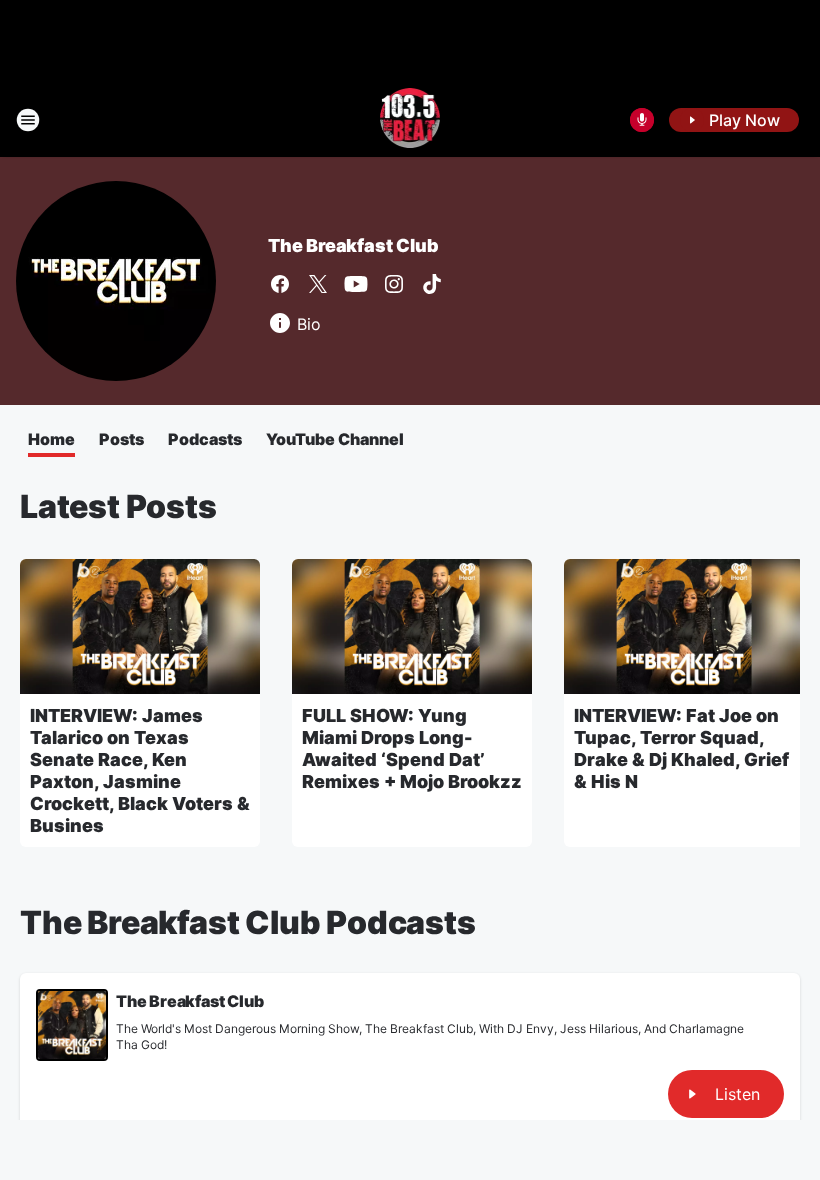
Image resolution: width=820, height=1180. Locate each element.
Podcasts (205, 439)
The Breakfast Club (353, 245)
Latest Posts (118, 506)
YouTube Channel (335, 439)
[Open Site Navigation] (28, 120)
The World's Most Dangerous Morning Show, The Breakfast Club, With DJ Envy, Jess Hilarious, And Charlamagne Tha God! (430, 1037)
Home (51, 439)
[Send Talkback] (642, 120)
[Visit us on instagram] (394, 284)
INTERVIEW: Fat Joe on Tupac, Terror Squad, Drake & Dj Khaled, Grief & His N (681, 748)
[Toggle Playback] (72, 1025)
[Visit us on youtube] (356, 284)
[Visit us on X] (318, 284)
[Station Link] (410, 120)
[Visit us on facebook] (280, 284)
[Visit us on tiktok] (432, 284)
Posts (121, 439)
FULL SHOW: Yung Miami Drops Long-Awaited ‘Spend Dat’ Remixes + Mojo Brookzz (412, 748)
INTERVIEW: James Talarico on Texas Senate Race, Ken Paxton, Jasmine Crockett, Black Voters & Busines (140, 770)
